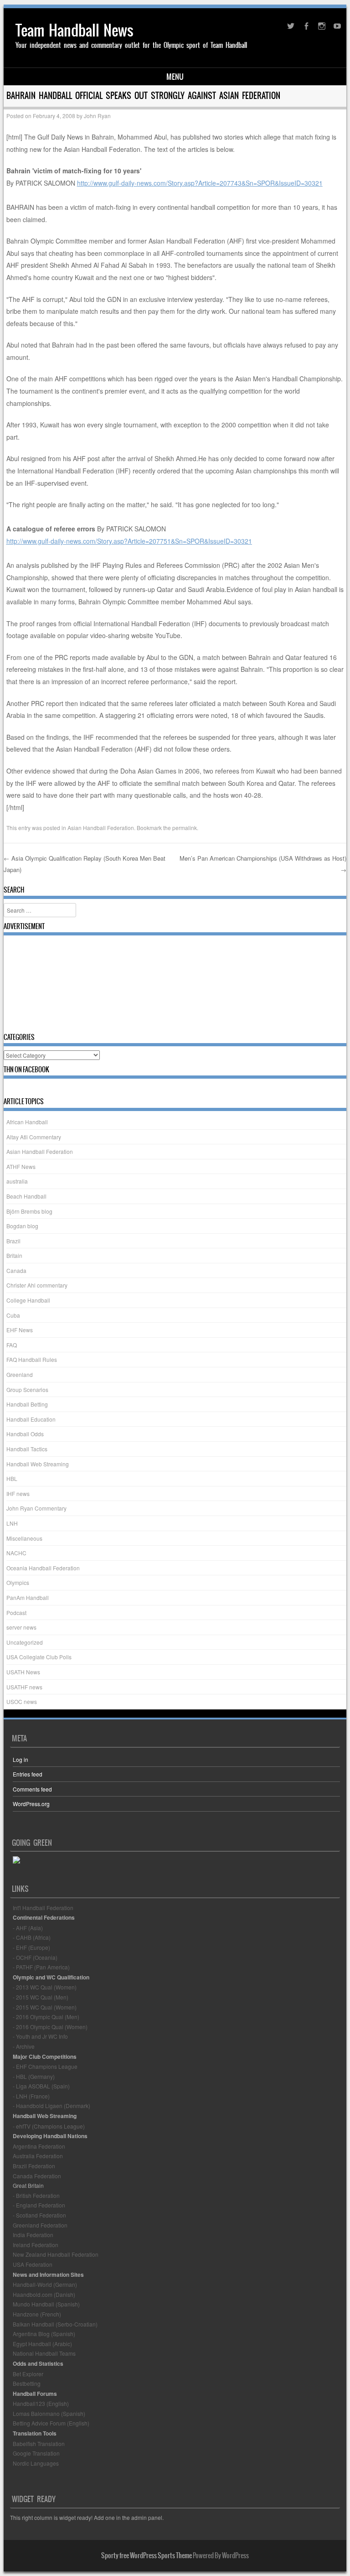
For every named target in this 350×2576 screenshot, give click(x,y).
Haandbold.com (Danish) (44, 2294)
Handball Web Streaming (38, 1464)
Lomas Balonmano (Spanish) (49, 2413)
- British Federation (36, 2195)
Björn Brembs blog (29, 1211)
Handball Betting (27, 1404)
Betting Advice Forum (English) (51, 2423)
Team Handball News (75, 30)
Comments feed (32, 1789)
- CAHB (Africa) (32, 1937)
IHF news (18, 1493)
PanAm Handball (28, 1597)
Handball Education (31, 1419)
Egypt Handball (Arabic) (42, 2344)
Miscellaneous (24, 1538)
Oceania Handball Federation (43, 1568)
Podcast (16, 1613)
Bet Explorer (28, 2374)
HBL (12, 1478)
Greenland (20, 1374)
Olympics (18, 1582)
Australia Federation (38, 2156)
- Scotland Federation (39, 2215)
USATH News (23, 1672)
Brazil (13, 1241)
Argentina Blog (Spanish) (44, 2334)
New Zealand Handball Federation (56, 2254)
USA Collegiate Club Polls (39, 1657)
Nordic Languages (36, 2463)
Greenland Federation (40, 2225)
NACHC (16, 1553)
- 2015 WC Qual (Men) (41, 1997)
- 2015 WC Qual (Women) (45, 2007)
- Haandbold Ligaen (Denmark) (51, 2106)
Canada (16, 1270)
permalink (185, 828)
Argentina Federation (39, 2146)
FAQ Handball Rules (32, 1359)
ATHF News (21, 1166)
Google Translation (36, 2453)
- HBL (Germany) (34, 2076)
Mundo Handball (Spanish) (46, 2304)
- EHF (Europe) (31, 1947)
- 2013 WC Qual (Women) (45, 1987)
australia (17, 1181)
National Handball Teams (44, 2353)
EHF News (20, 1330)
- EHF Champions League (45, 2066)
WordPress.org (31, 1804)
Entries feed (28, 1774)
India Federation (33, 2235)
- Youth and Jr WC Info (40, 2036)
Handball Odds (25, 1434)
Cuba (13, 1315)
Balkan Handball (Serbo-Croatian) (55, 2324)
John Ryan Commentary (36, 1508)
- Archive (24, 2046)
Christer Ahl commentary (37, 1285)
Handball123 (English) (41, 2403)
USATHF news (24, 1687)
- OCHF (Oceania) (35, 1957)
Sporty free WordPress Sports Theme (147, 2555)
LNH (12, 1523)
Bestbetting (27, 2383)
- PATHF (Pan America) (41, 1967)
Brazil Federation (34, 2166)
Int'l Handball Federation (43, 1908)
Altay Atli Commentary (34, 1137)
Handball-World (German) (45, 2284)
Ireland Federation (36, 2245)
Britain (14, 1255)
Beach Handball (26, 1196)
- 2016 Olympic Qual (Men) (46, 2017)
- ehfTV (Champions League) (49, 2126)
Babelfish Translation (39, 2444)
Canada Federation (37, 2176)
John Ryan (97, 116)
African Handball (27, 1122)
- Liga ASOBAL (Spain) (41, 2086)
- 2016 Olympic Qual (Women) (50, 2027)
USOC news (22, 1701)
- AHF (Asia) (28, 1928)
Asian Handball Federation (101, 828)
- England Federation (39, 2205)
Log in (21, 1759)
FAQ (12, 1345)
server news (21, 1627)
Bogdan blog (22, 1226)
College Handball (28, 1300)
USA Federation (33, 2264)
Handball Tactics (27, 1449)
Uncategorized (25, 1642)
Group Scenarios (27, 1389)
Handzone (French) (37, 2314)
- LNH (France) (31, 2096)
